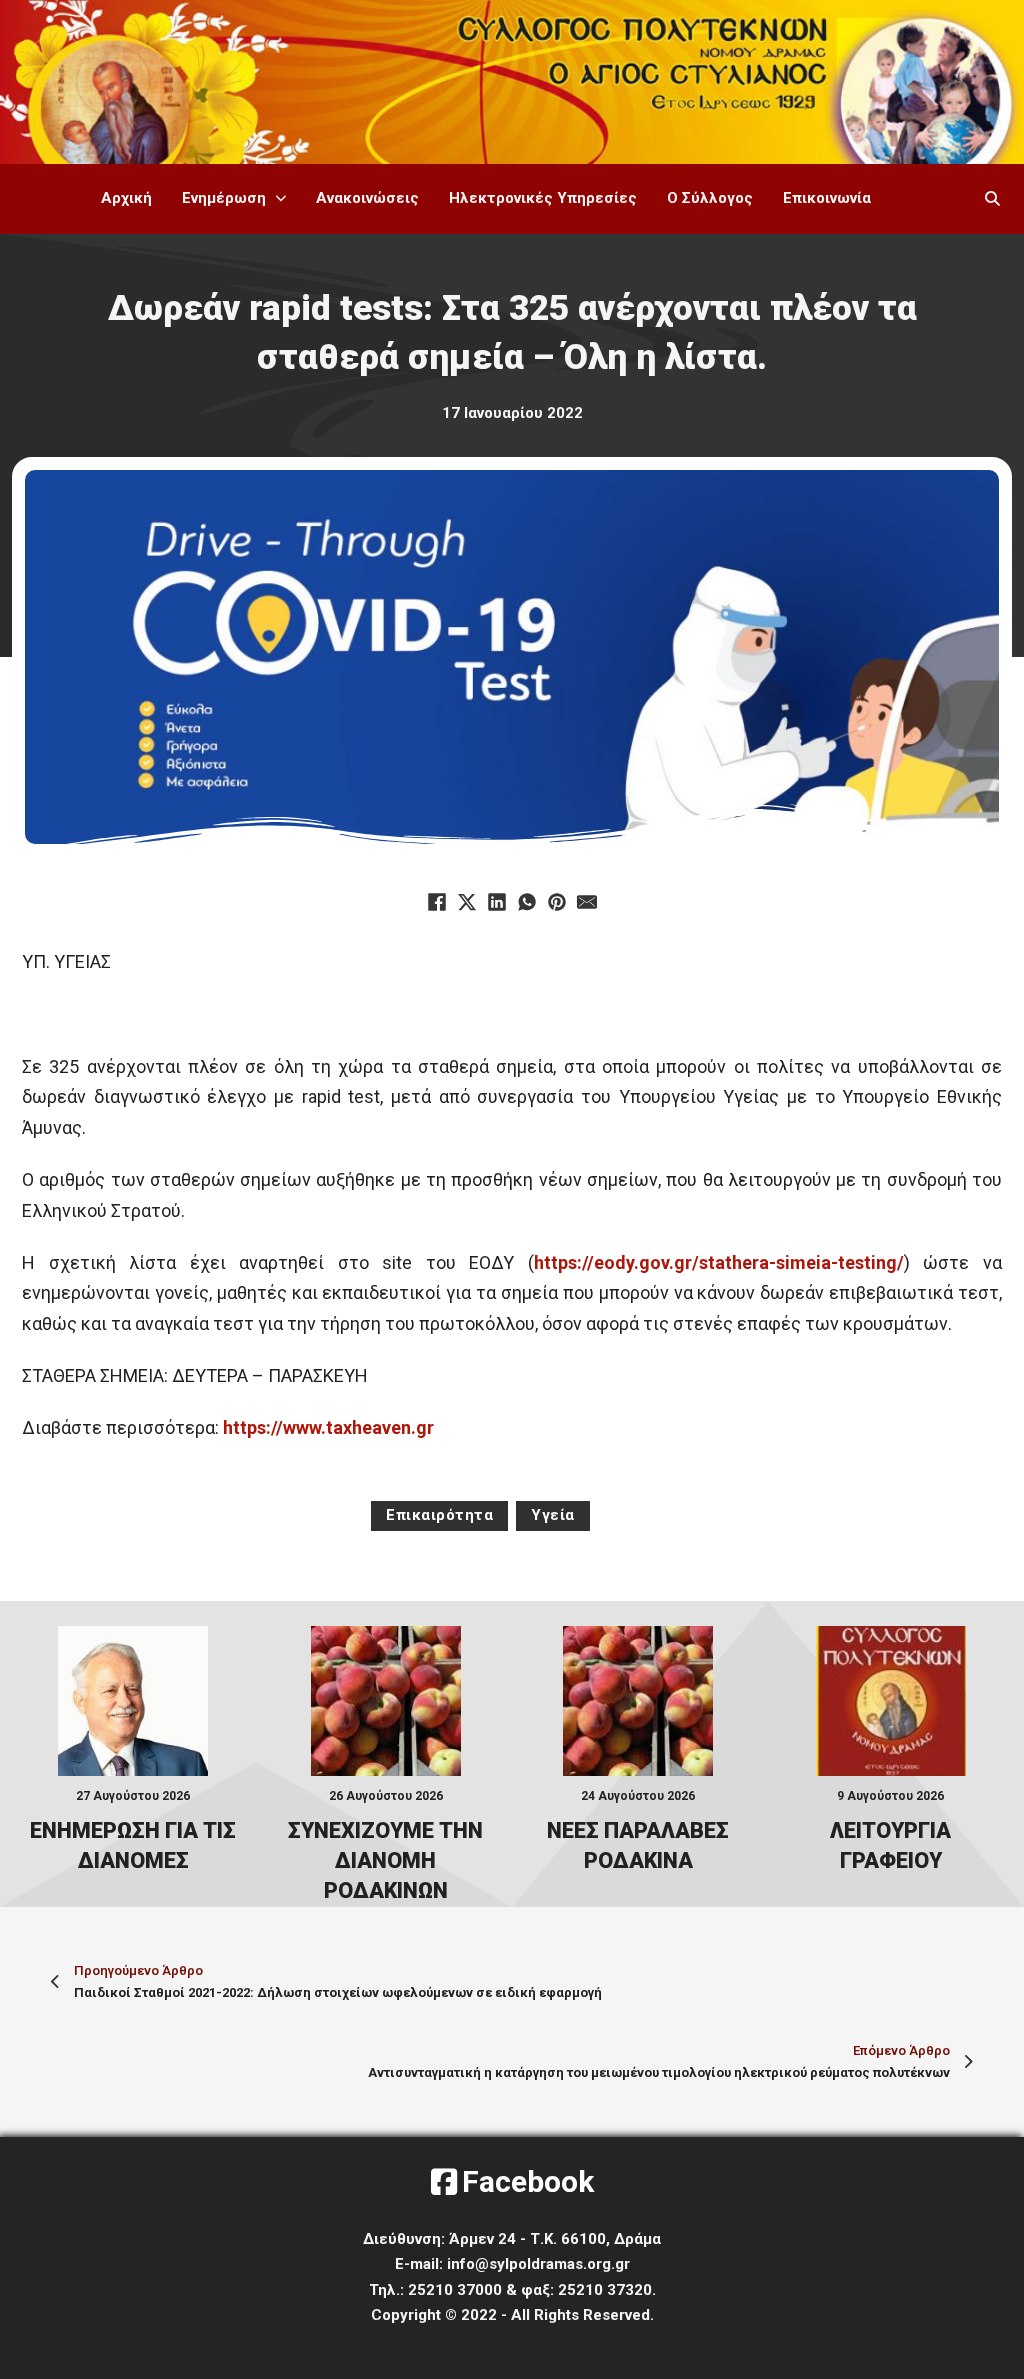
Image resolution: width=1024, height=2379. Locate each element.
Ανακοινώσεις (367, 198)
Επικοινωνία (827, 198)
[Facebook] (437, 902)
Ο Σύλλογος (710, 198)
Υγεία (553, 1515)
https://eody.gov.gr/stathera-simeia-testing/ (719, 1262)
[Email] (587, 902)
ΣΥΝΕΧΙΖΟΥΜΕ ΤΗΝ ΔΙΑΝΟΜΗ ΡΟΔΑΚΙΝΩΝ (385, 1860)
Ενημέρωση (224, 198)
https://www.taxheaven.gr (328, 1427)
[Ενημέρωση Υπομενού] (281, 198)
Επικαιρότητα (439, 1515)
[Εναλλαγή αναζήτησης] (993, 199)
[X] (467, 902)
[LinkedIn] (497, 902)
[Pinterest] (557, 902)
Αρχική (126, 198)
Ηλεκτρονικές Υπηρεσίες (543, 198)
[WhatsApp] (527, 902)
